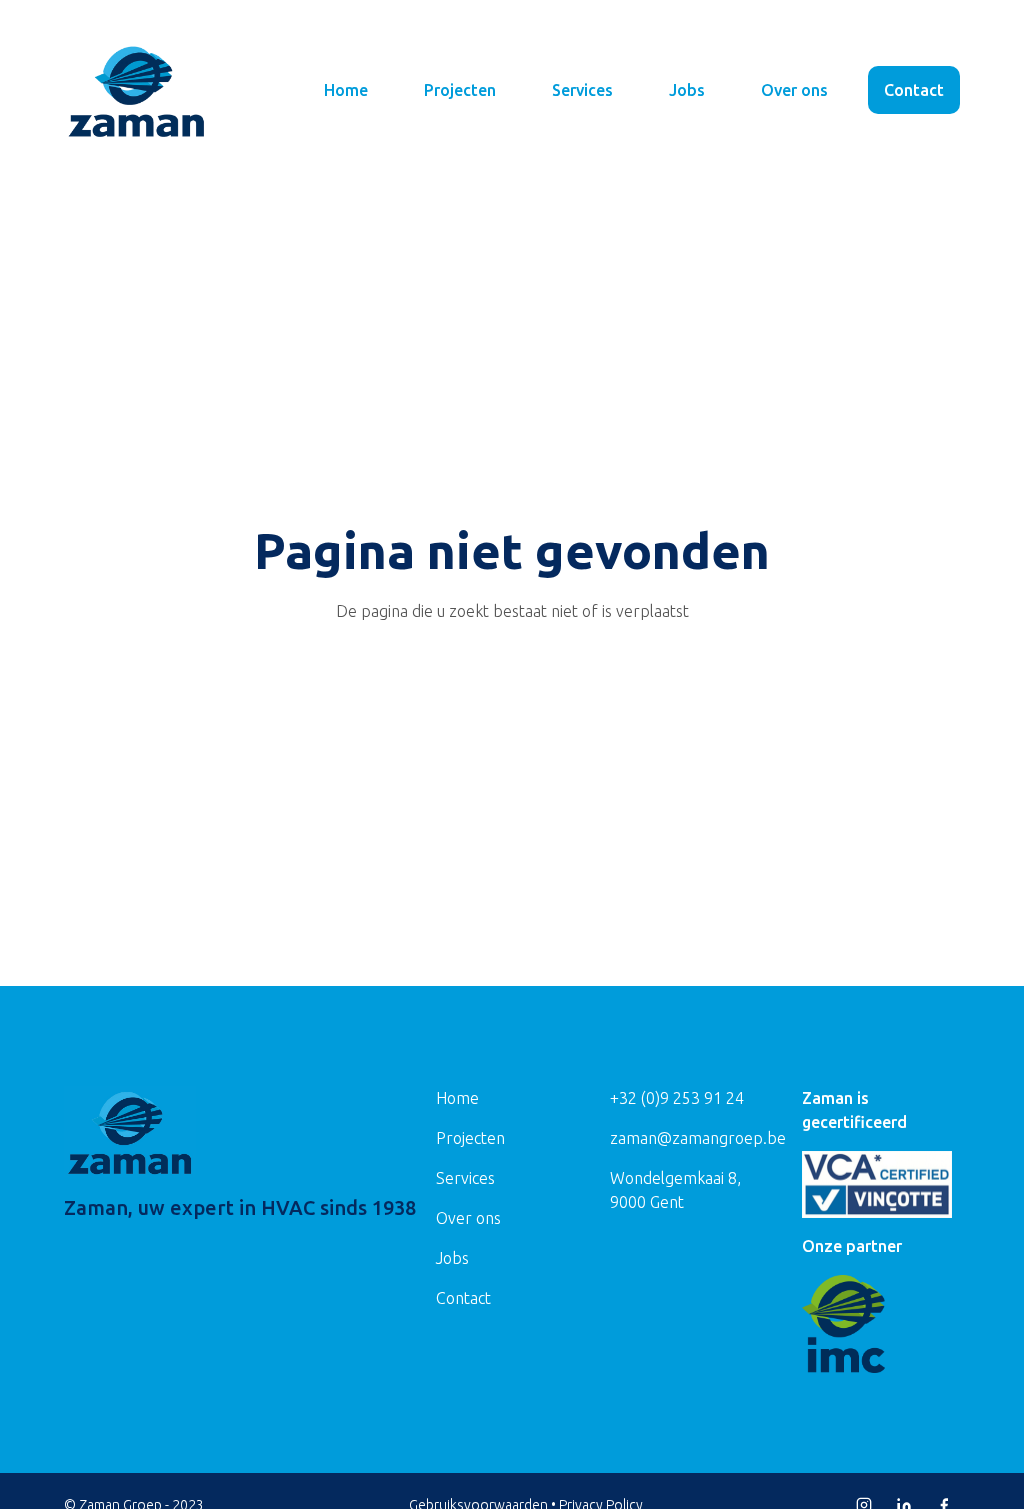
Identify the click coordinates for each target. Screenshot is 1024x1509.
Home (346, 90)
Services (582, 90)
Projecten (460, 90)
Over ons (794, 90)
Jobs (687, 90)
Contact (914, 90)
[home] (136, 90)
